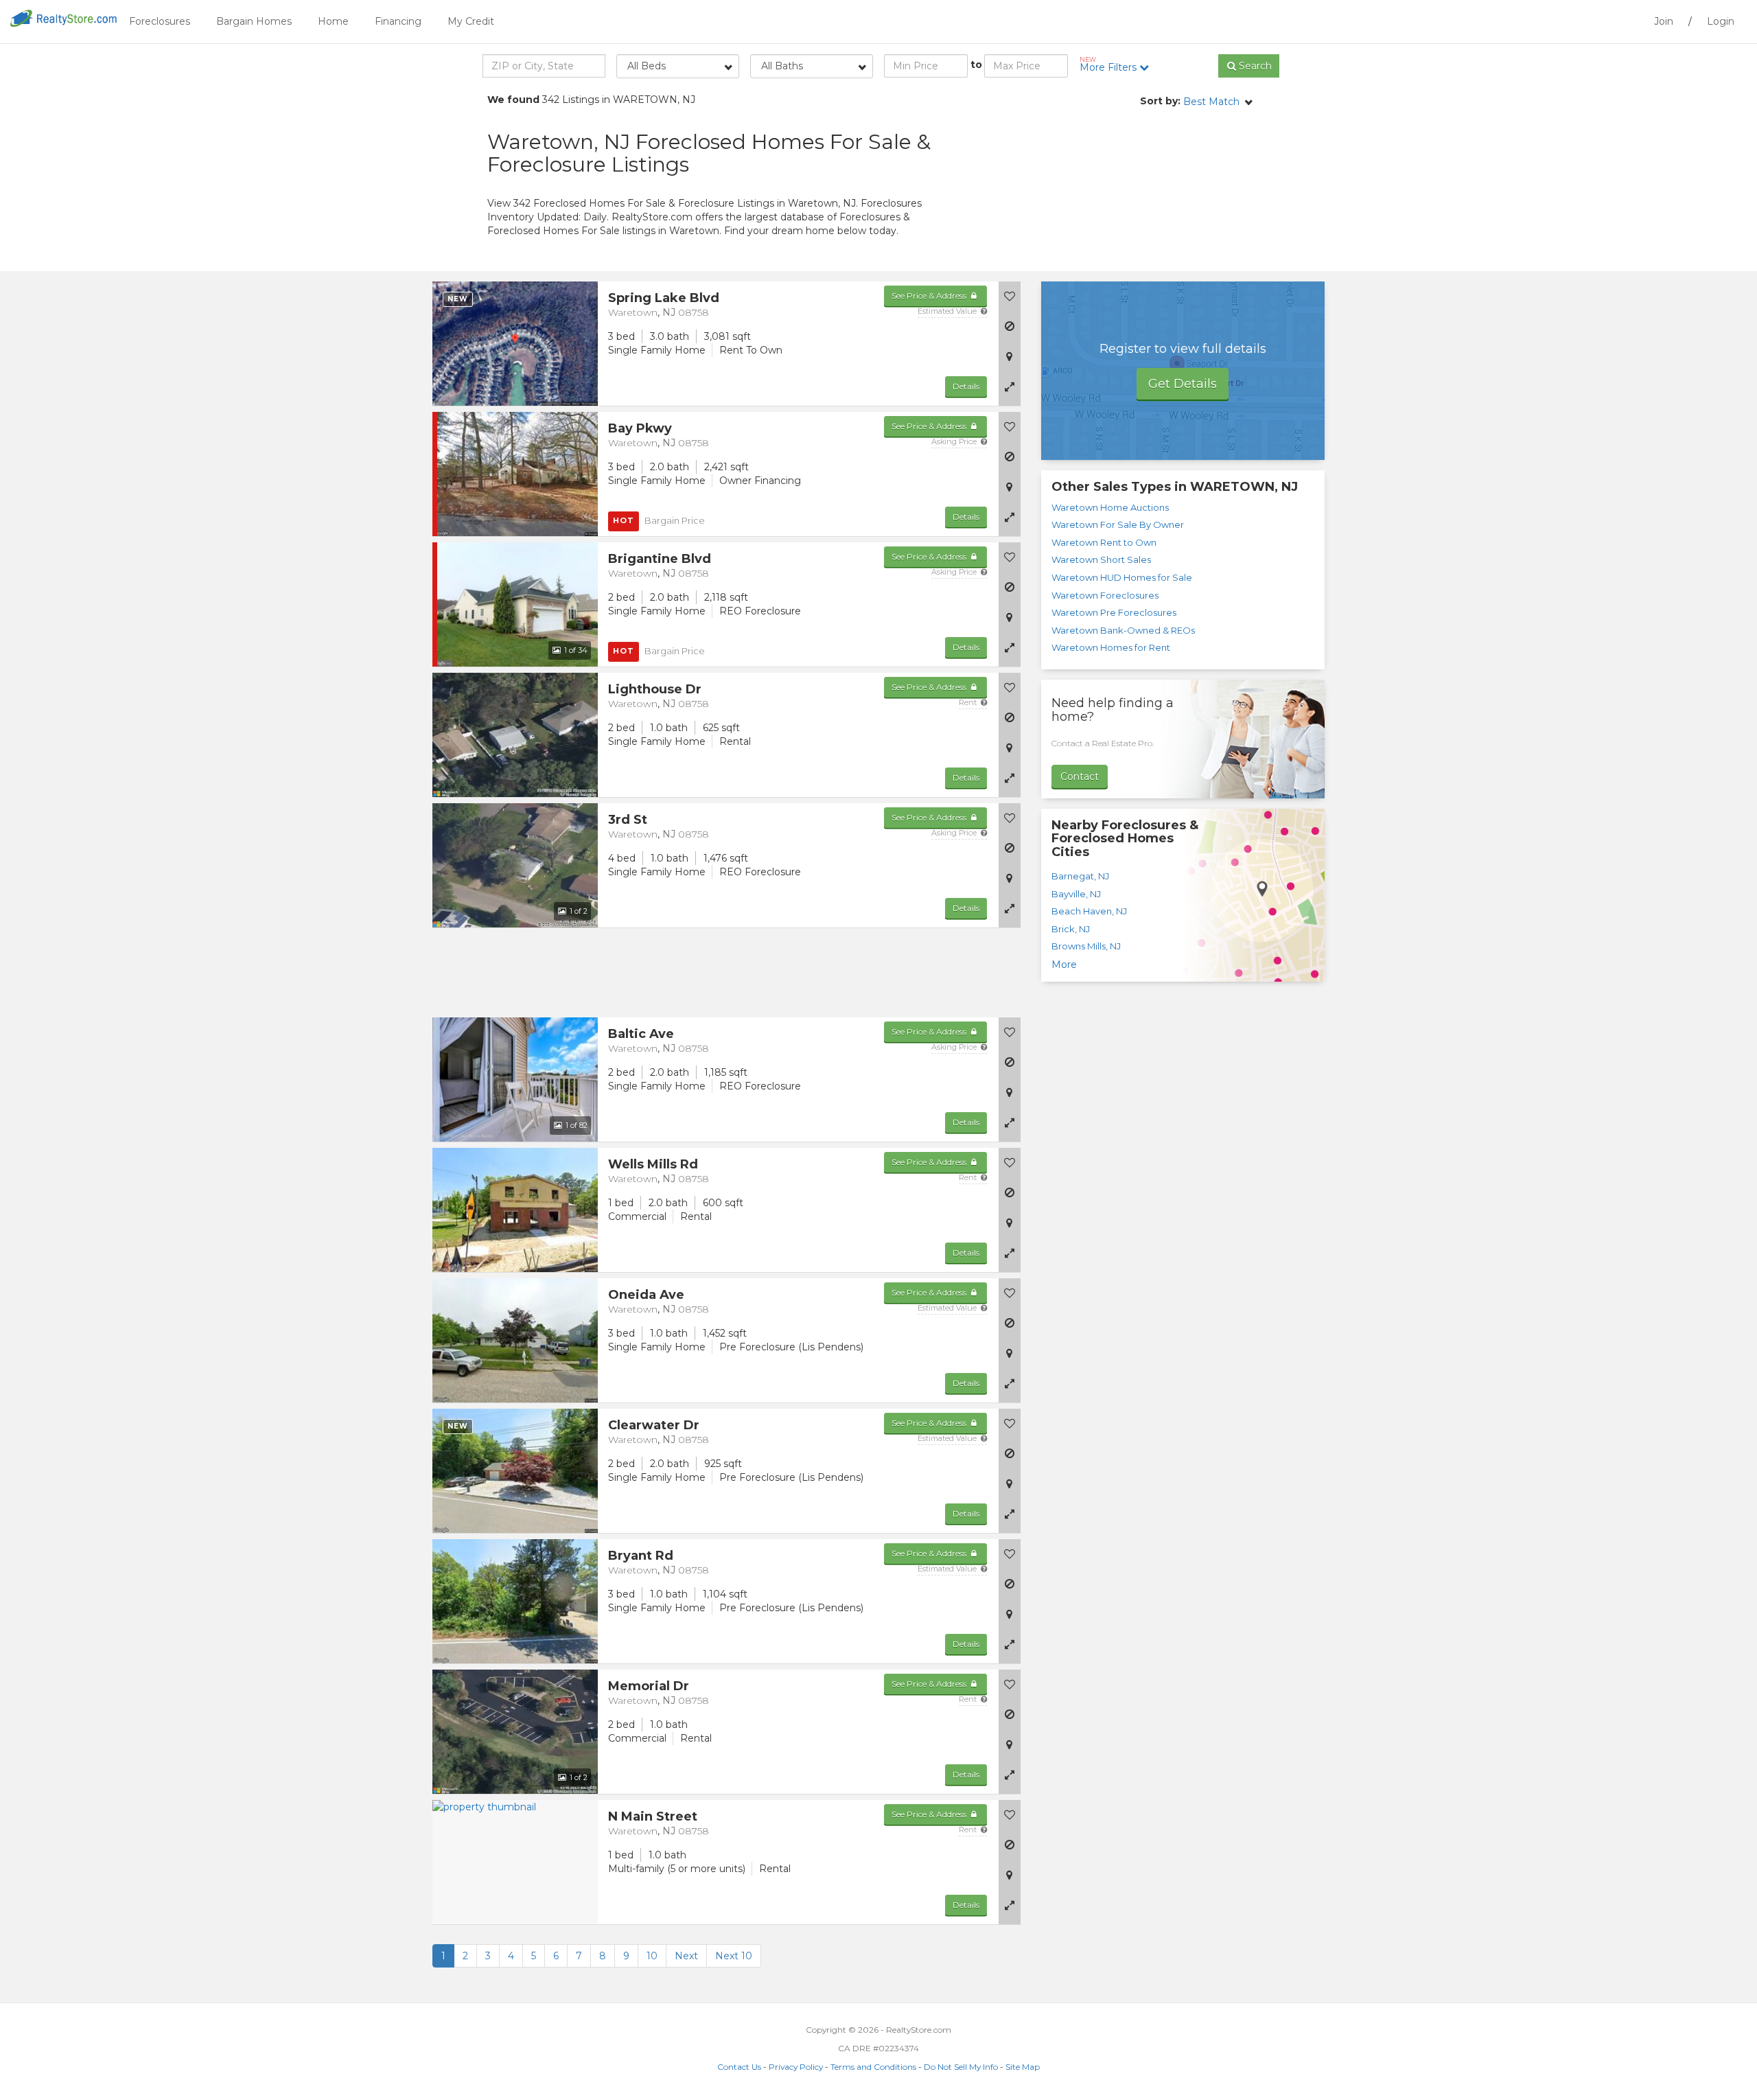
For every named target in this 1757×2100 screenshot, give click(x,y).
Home (333, 21)
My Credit (471, 21)
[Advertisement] (1146, 189)
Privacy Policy (796, 2067)
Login (1721, 21)
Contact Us (739, 2067)
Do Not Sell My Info (961, 2067)
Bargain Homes (254, 21)
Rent (969, 702)
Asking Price (955, 441)
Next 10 (734, 1956)
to (976, 65)
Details (966, 386)
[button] (1010, 386)
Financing (398, 21)
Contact (1080, 776)
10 (652, 1956)
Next (686, 1956)
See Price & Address (930, 296)
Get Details (1183, 384)
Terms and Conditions (873, 2067)
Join (1664, 21)
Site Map (1023, 2067)
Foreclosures (160, 21)
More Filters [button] (1109, 65)
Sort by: (1160, 101)
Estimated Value (948, 311)
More (1064, 965)
